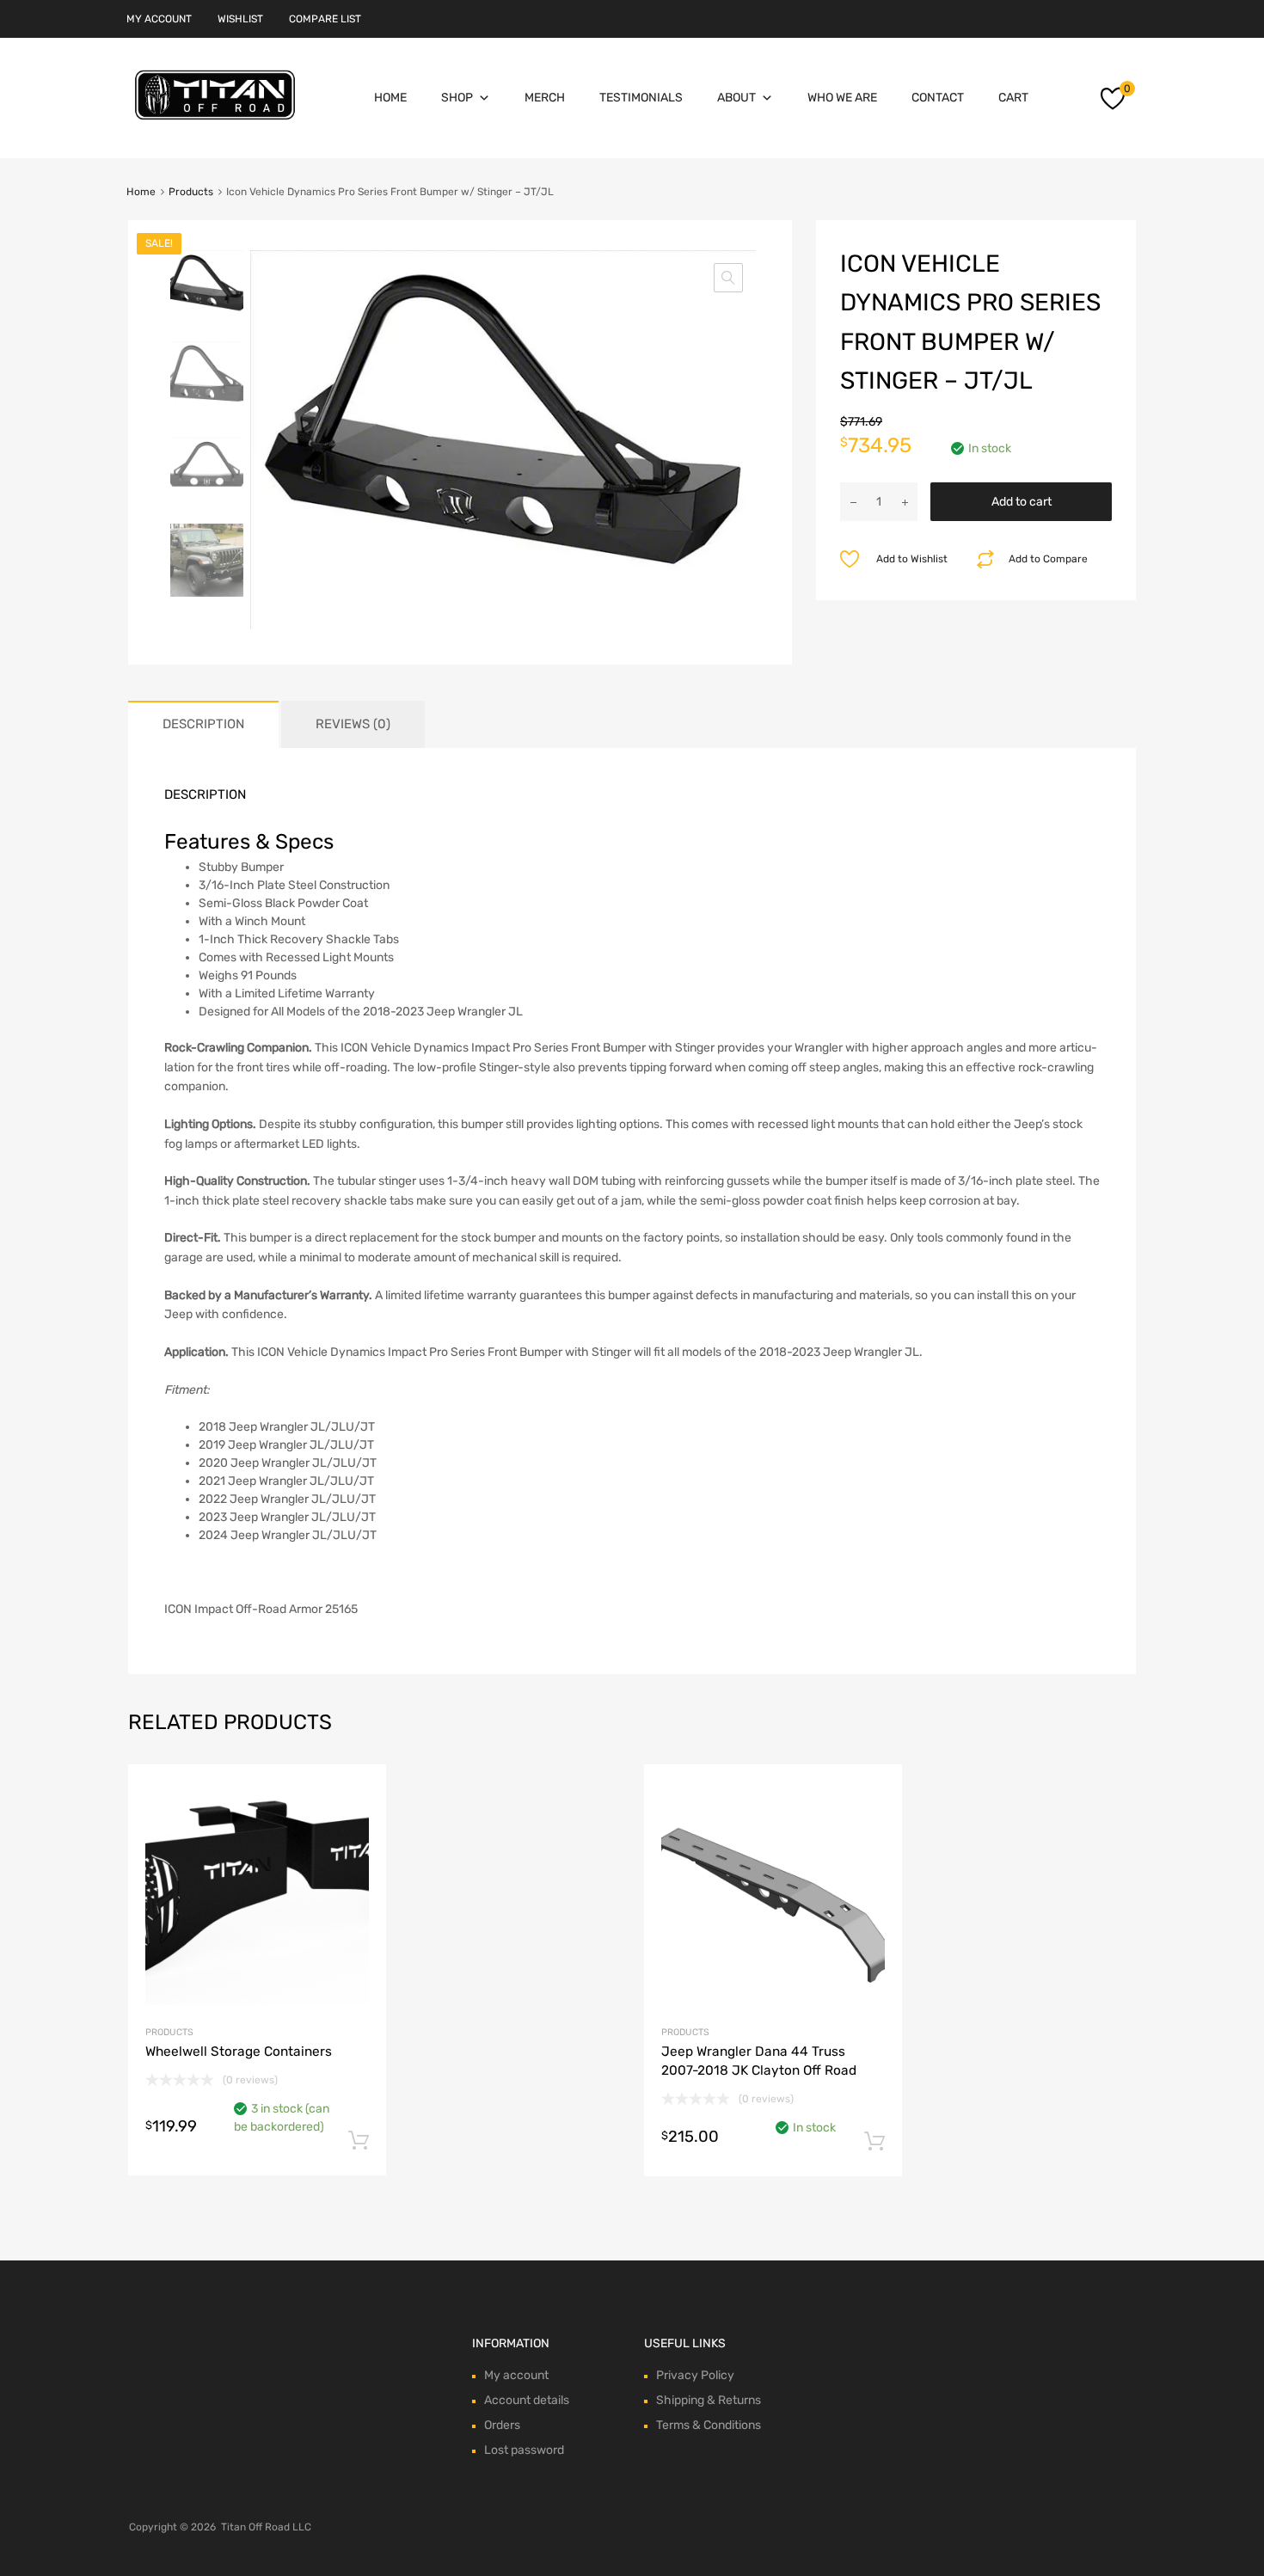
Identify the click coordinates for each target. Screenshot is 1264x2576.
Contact (938, 98)
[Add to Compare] (358, 1825)
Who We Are (842, 98)
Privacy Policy (695, 2375)
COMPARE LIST (325, 19)
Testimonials (641, 98)
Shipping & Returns (709, 2400)
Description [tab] (203, 724)
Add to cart (1022, 502)
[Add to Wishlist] (358, 1797)
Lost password (524, 2450)
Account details (527, 2400)
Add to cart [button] (359, 2141)
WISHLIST (240, 19)
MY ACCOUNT (159, 19)
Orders (502, 2425)
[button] (728, 278)
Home (390, 98)
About (736, 98)
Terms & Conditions (709, 2425)
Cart (1013, 98)
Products (191, 192)
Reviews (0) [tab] (353, 724)
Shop (457, 98)
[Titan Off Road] (215, 120)
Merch (545, 98)
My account (516, 2375)
